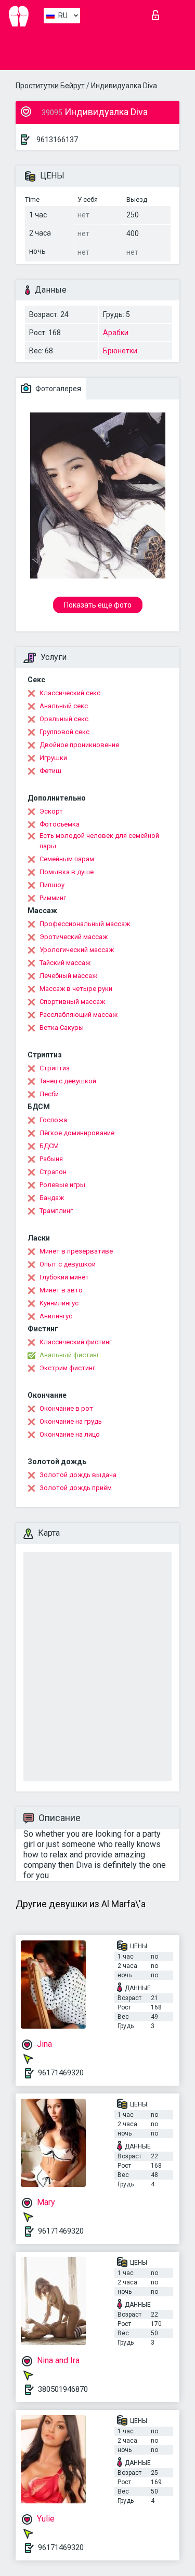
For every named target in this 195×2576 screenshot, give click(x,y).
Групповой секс (64, 732)
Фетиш (50, 771)
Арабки (116, 333)
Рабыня (51, 1159)
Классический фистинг (76, 1342)
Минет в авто (61, 1290)
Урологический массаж (77, 950)
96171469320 (61, 2073)
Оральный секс (64, 719)
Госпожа (53, 1120)
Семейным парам (67, 859)
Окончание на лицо (70, 1434)
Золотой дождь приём (76, 1488)
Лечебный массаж (68, 976)
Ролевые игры (62, 1185)
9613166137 (57, 140)
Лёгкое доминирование (77, 1133)
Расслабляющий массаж (79, 1015)
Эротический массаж (74, 937)
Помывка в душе (67, 872)
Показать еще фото (98, 605)
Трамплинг (56, 1211)
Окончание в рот (66, 1408)
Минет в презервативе (76, 1251)
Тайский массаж (65, 963)
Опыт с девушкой (68, 1264)
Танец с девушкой (68, 1081)
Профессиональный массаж (85, 924)
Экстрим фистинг (67, 1368)
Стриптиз (55, 1068)
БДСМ (49, 1146)
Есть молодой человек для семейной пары (99, 841)
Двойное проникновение (79, 745)
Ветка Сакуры (62, 1028)
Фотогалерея (57, 389)
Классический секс (70, 693)
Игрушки (53, 758)
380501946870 (63, 2389)
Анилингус (56, 1316)
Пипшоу (52, 885)
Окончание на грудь (71, 1421)
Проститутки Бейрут (50, 86)
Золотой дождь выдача (78, 1475)
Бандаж (52, 1198)
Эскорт (51, 811)
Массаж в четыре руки (76, 989)
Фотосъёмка (60, 824)
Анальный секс (64, 706)
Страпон (53, 1172)
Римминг (53, 898)
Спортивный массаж (72, 1002)
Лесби (49, 1094)
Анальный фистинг (69, 1355)
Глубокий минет (64, 1277)
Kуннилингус (59, 1303)
